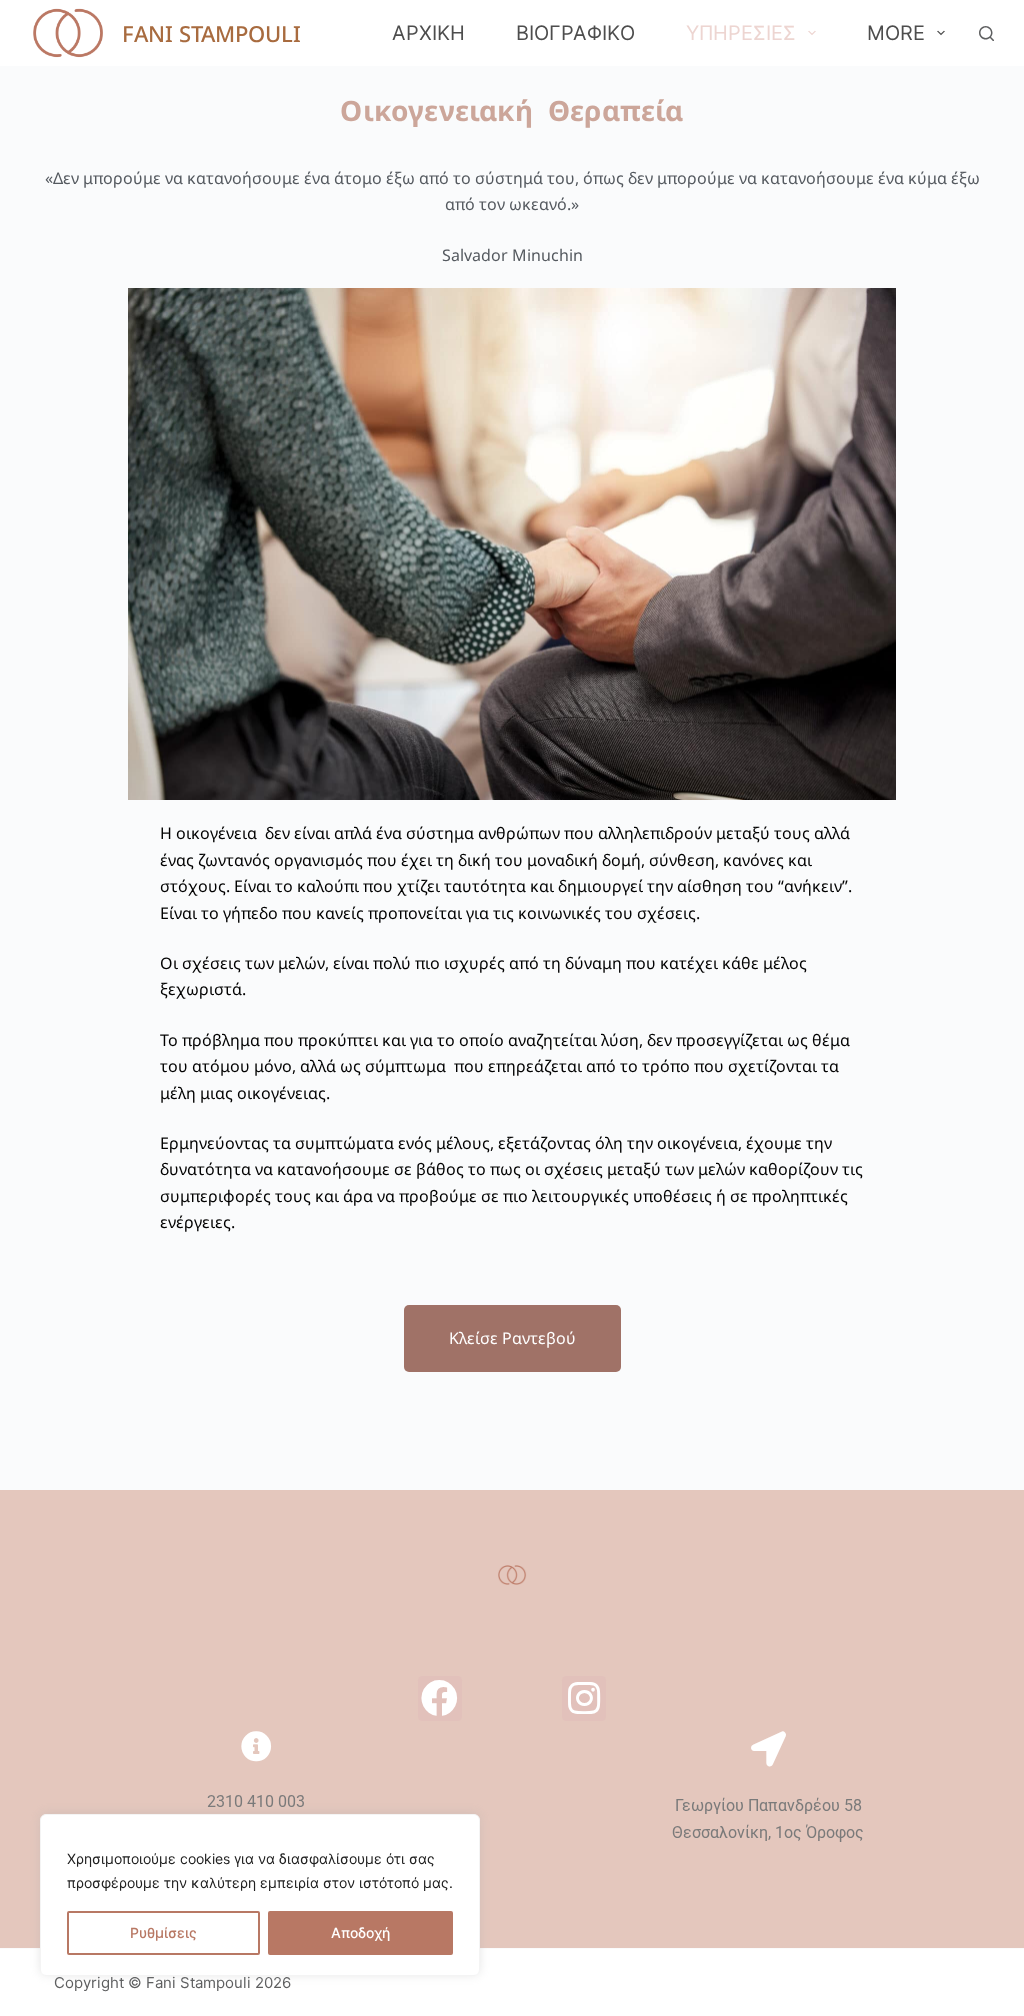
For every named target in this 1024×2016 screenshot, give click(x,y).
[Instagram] (584, 1698)
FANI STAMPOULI (211, 33)
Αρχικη (428, 33)
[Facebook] (440, 1698)
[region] (260, 1895)
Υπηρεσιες (741, 33)
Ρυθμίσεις (163, 1932)
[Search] (986, 33)
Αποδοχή (360, 1932)
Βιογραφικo (575, 33)
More (896, 33)
